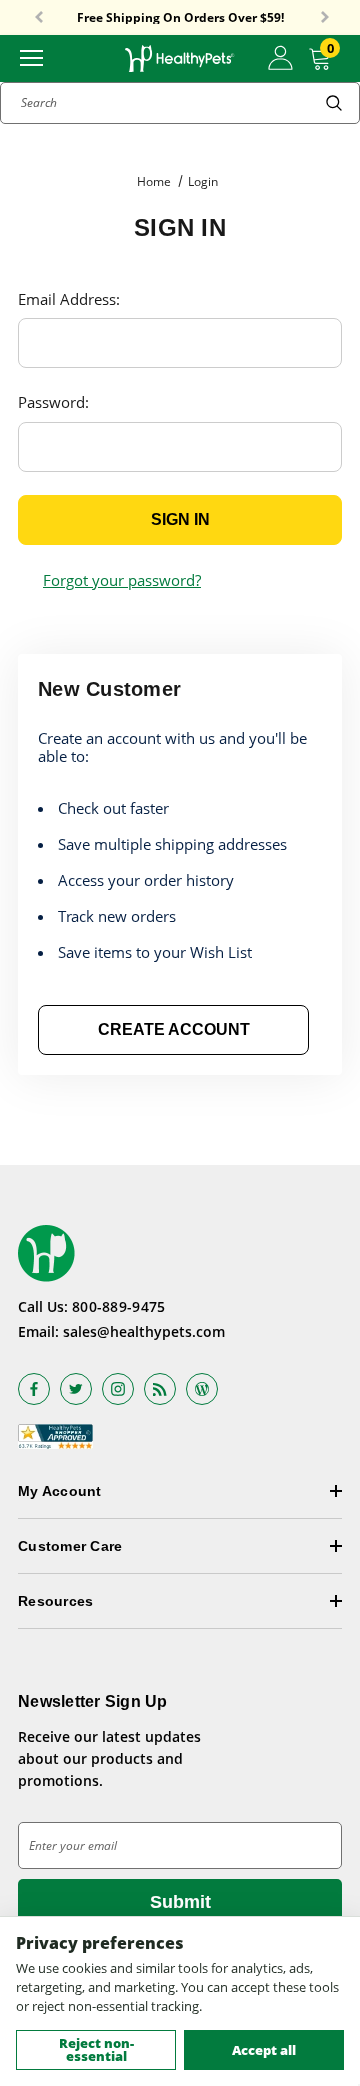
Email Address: (69, 299)
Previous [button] (39, 18)
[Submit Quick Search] (334, 103)
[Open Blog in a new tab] (202, 1389)
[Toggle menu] (31, 56)
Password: (53, 402)
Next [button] (325, 18)
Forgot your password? (122, 580)
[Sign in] (280, 58)
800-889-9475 (118, 1306)
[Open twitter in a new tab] (76, 1389)
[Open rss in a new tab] (160, 1389)
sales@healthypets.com (144, 1331)
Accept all (264, 2050)
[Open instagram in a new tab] (118, 1389)
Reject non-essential (96, 2049)
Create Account (174, 1029)
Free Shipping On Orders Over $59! (180, 18)
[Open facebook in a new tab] (34, 1389)
